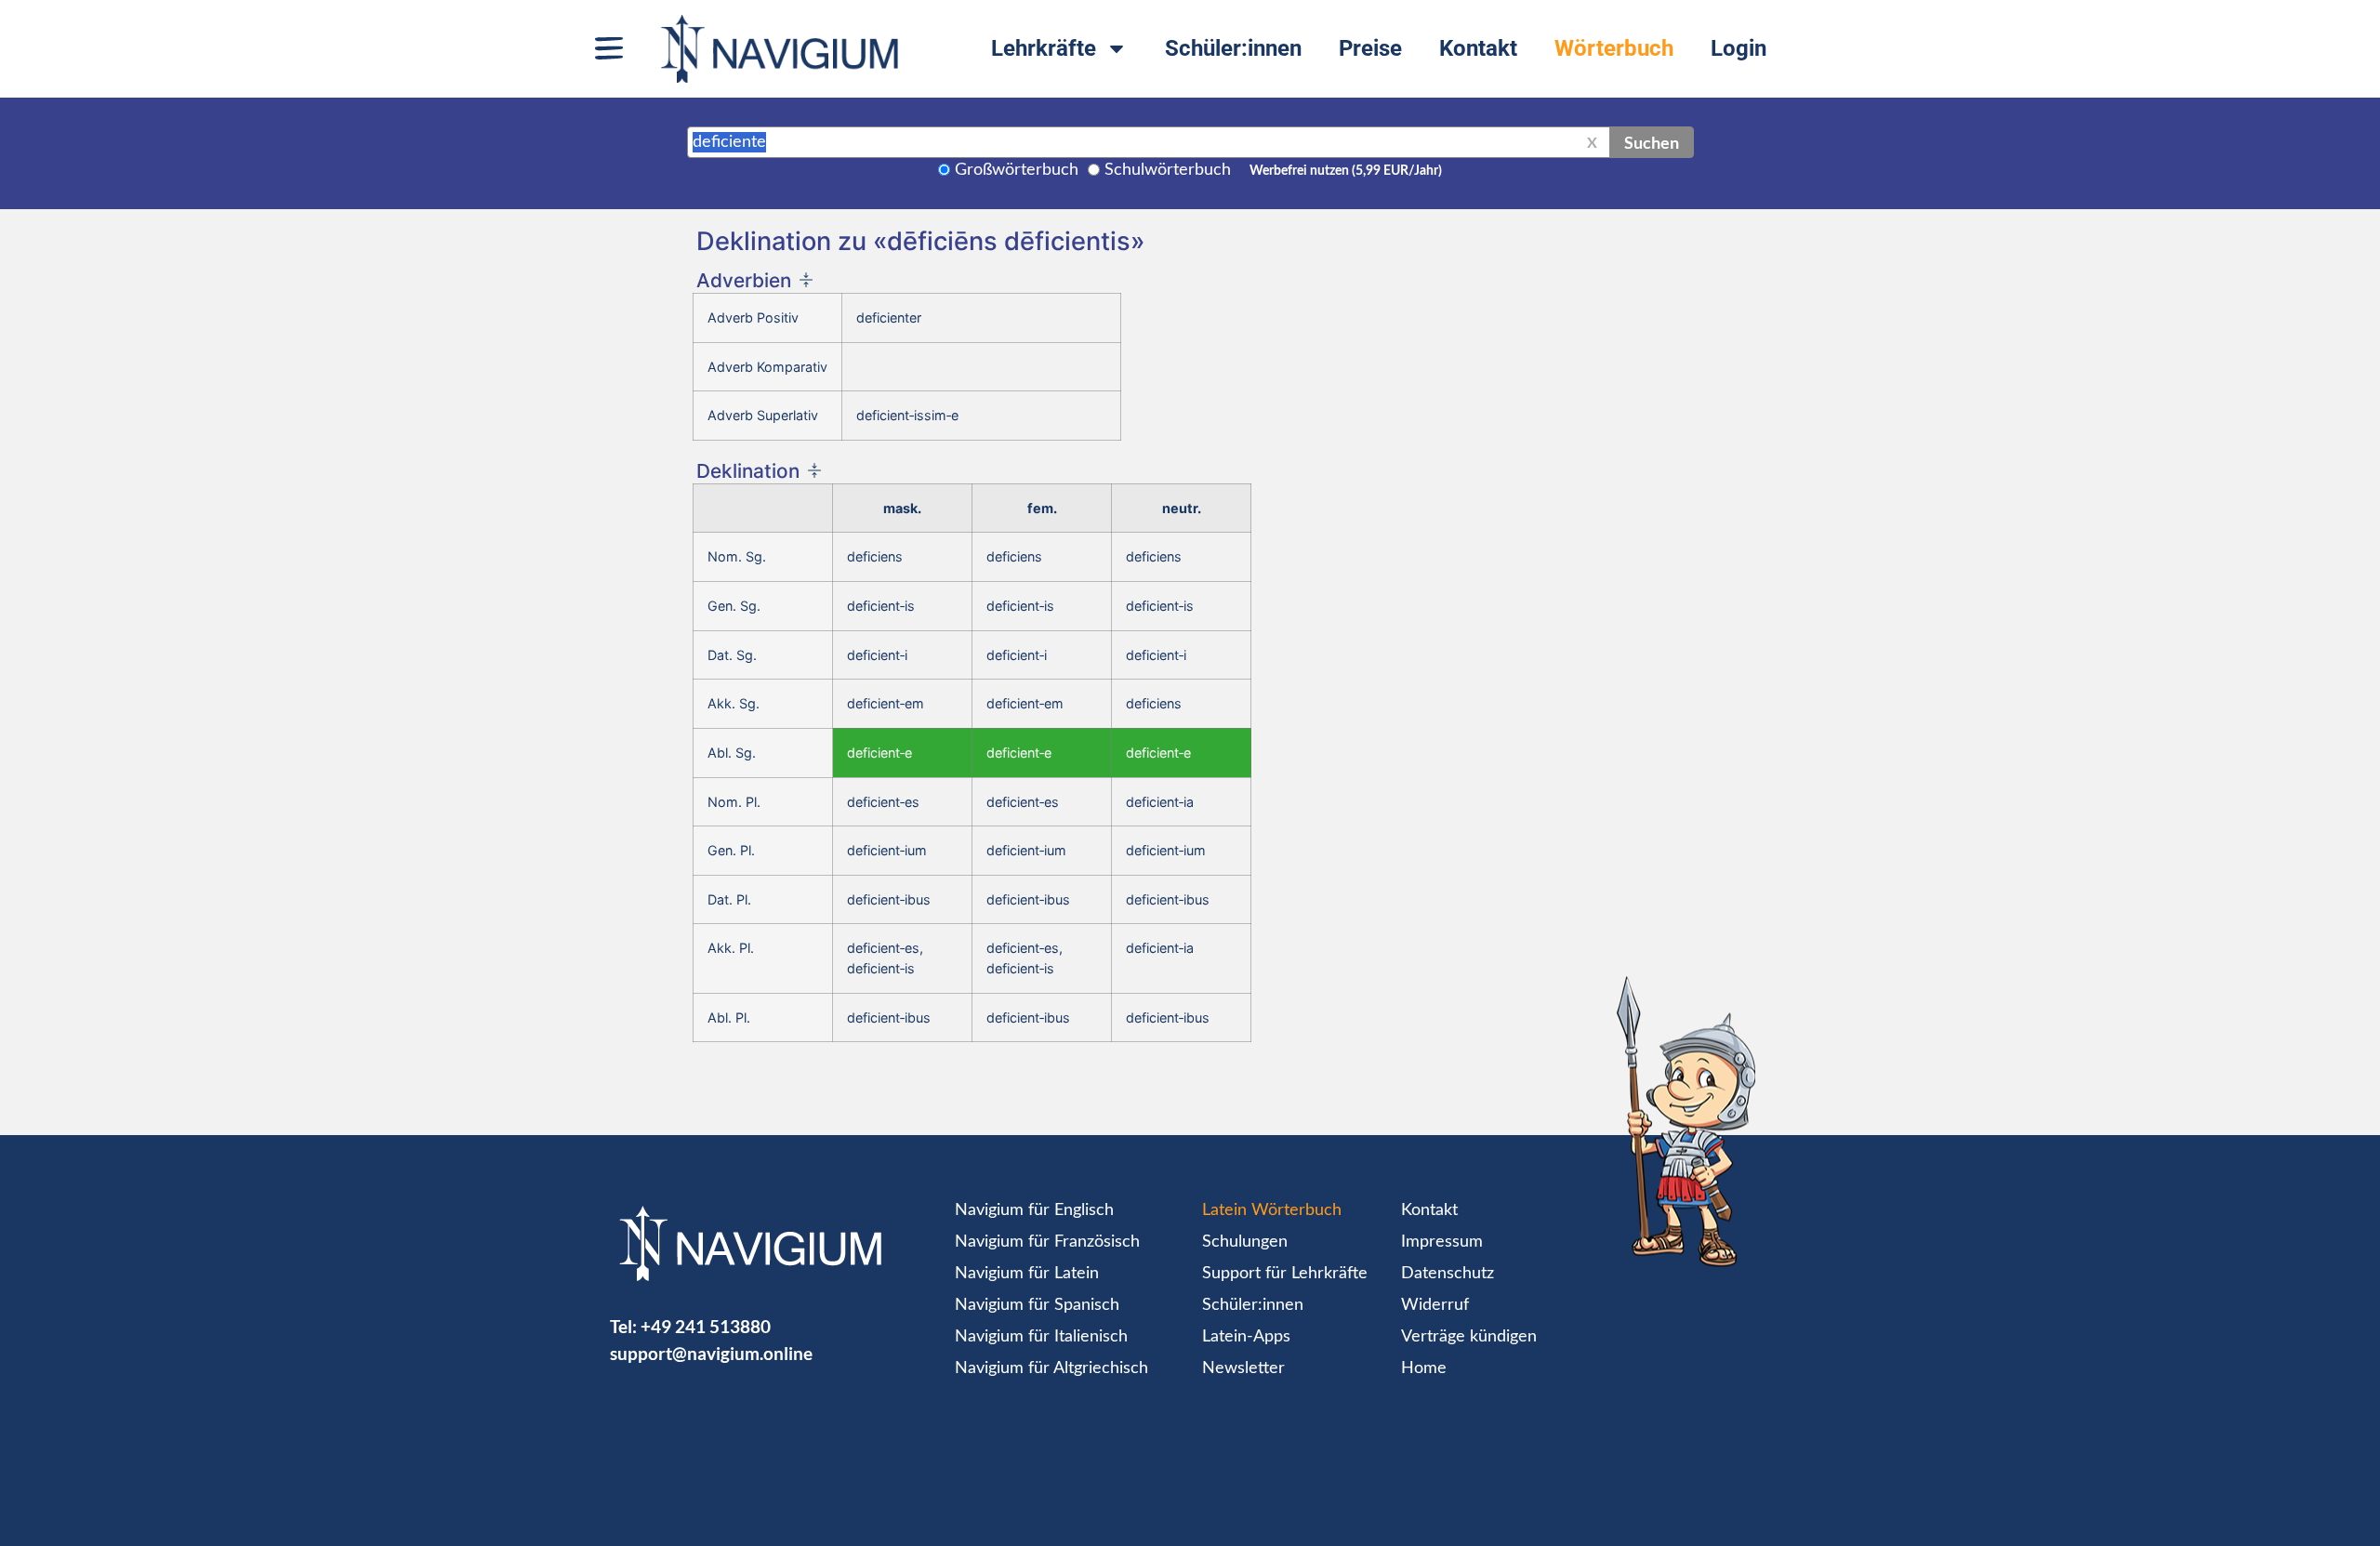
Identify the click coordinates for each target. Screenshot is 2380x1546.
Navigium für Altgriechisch (1051, 1368)
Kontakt (1478, 48)
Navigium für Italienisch (1041, 1337)
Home (1424, 1368)
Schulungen (1245, 1242)
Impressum (1442, 1242)
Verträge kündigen (1469, 1337)
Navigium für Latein (1027, 1274)
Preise (1370, 48)
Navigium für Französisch (1047, 1242)
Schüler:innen (1233, 48)
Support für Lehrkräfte (1285, 1274)
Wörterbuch (1614, 48)
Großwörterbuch (1017, 170)
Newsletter (1243, 1368)
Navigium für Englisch (1034, 1210)
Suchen (1652, 142)
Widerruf (1435, 1305)
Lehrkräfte (1044, 48)
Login (1739, 48)
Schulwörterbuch (1168, 170)
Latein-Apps (1246, 1337)
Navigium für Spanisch (1037, 1305)
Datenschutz (1448, 1274)
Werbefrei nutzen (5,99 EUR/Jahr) (1346, 171)
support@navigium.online (711, 1353)
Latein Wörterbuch (1272, 1210)
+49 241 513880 (706, 1326)
